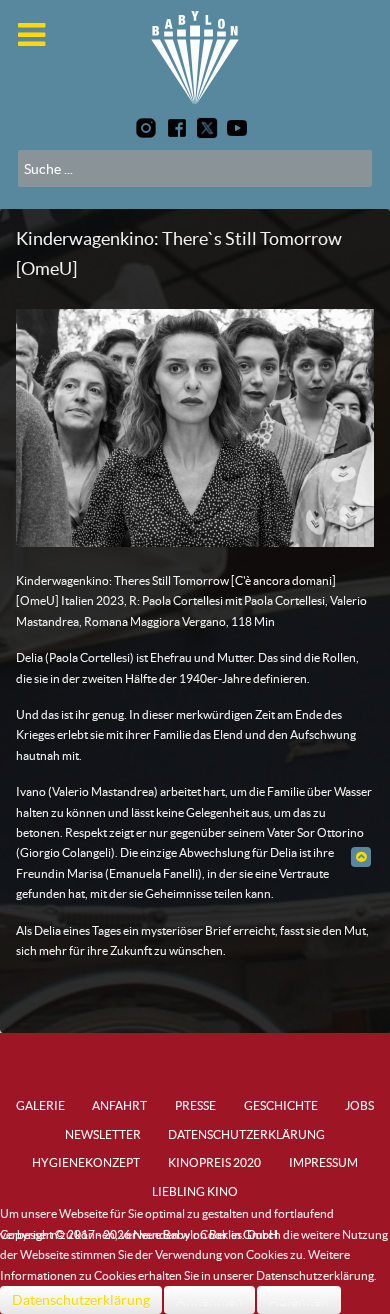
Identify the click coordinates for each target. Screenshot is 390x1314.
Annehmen (209, 1300)
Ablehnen (299, 1300)
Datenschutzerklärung (81, 1300)
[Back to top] (360, 856)
